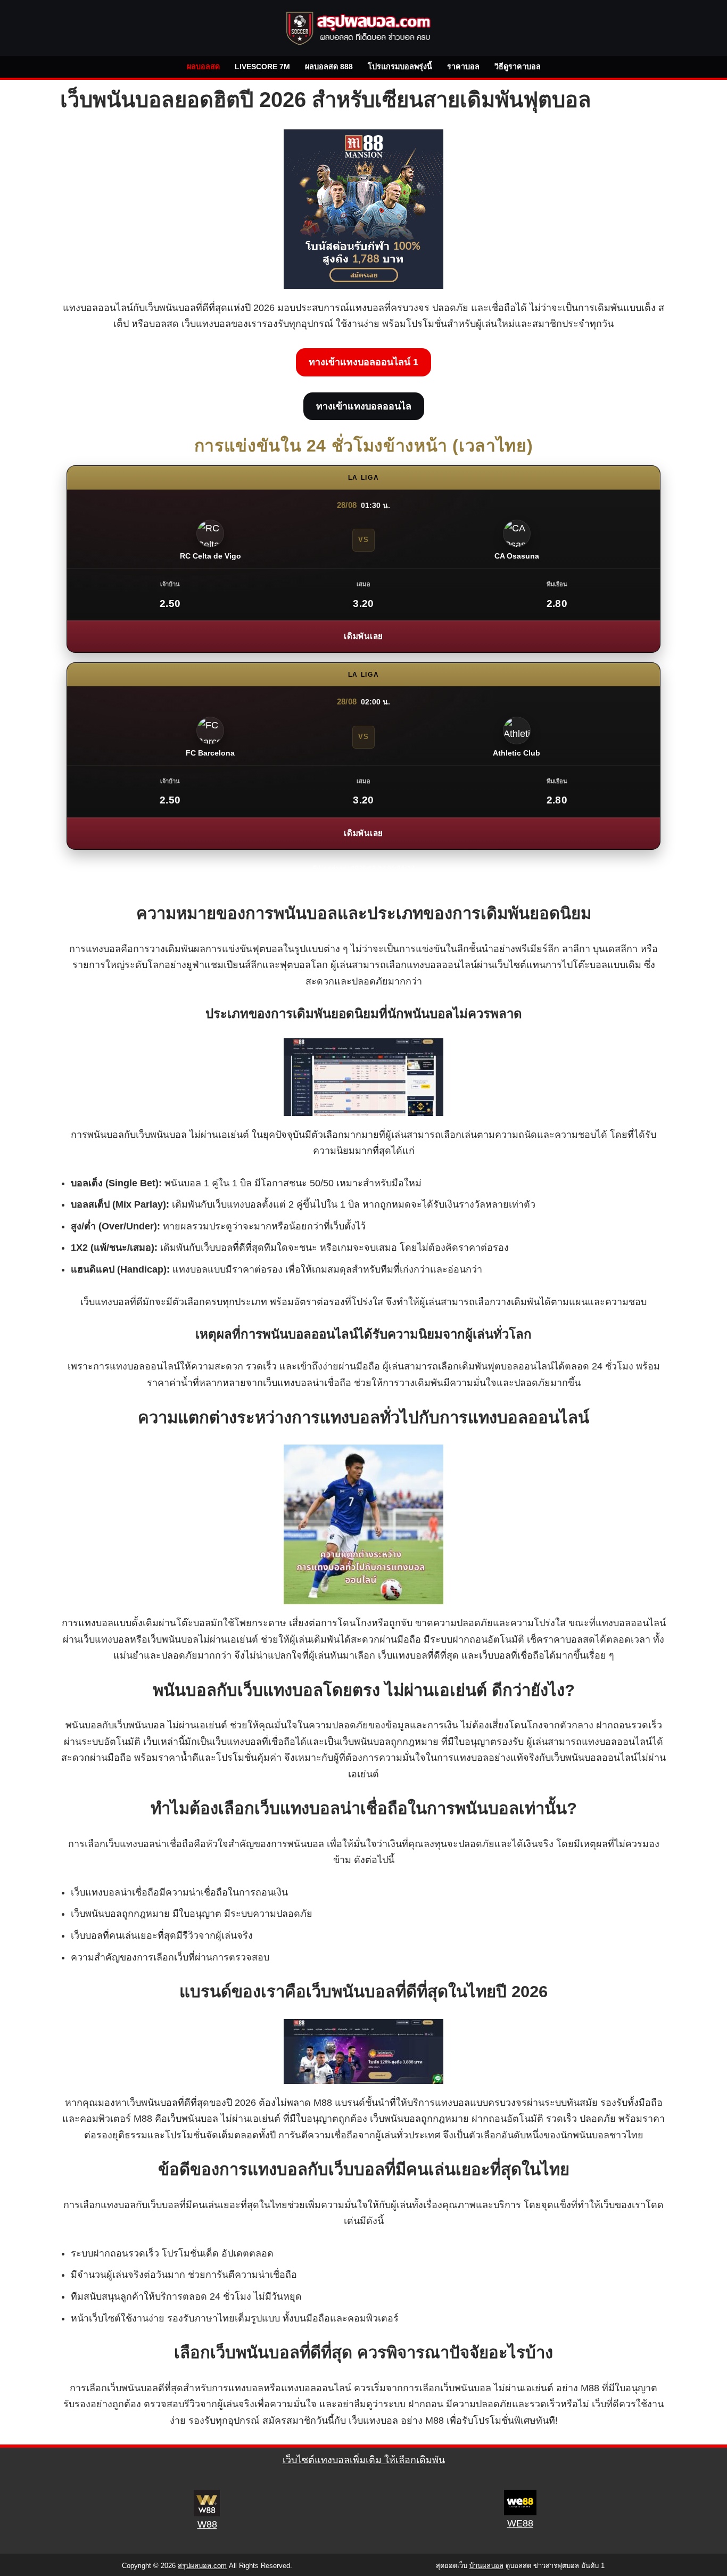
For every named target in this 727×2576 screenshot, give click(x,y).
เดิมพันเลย (363, 636)
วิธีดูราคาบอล (518, 67)
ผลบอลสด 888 (329, 67)
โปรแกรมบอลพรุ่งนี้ (400, 67)
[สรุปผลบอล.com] (363, 28)
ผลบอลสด (203, 67)
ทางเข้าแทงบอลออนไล (364, 406)
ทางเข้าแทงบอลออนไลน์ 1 (363, 362)
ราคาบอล (463, 67)
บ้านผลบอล (486, 2566)
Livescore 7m (262, 67)
